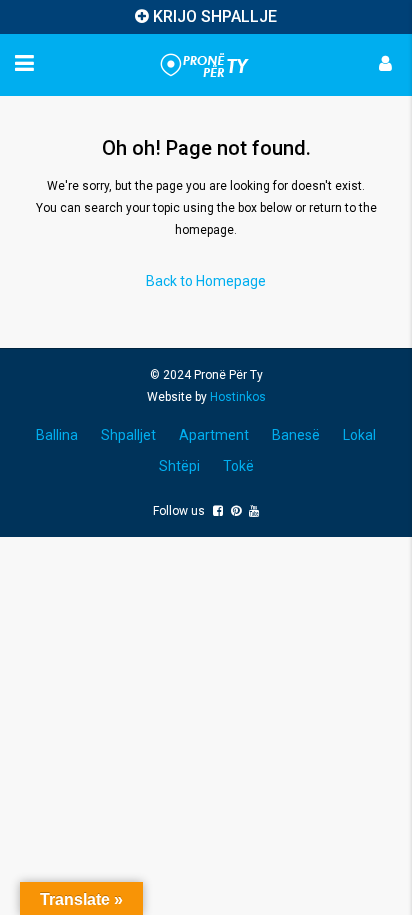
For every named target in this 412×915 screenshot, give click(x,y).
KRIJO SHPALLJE (215, 16)
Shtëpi (179, 466)
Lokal (359, 435)
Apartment (214, 435)
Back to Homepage (206, 281)
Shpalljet (128, 435)
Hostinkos (238, 397)
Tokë (238, 466)
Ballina (57, 435)
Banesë (296, 435)
